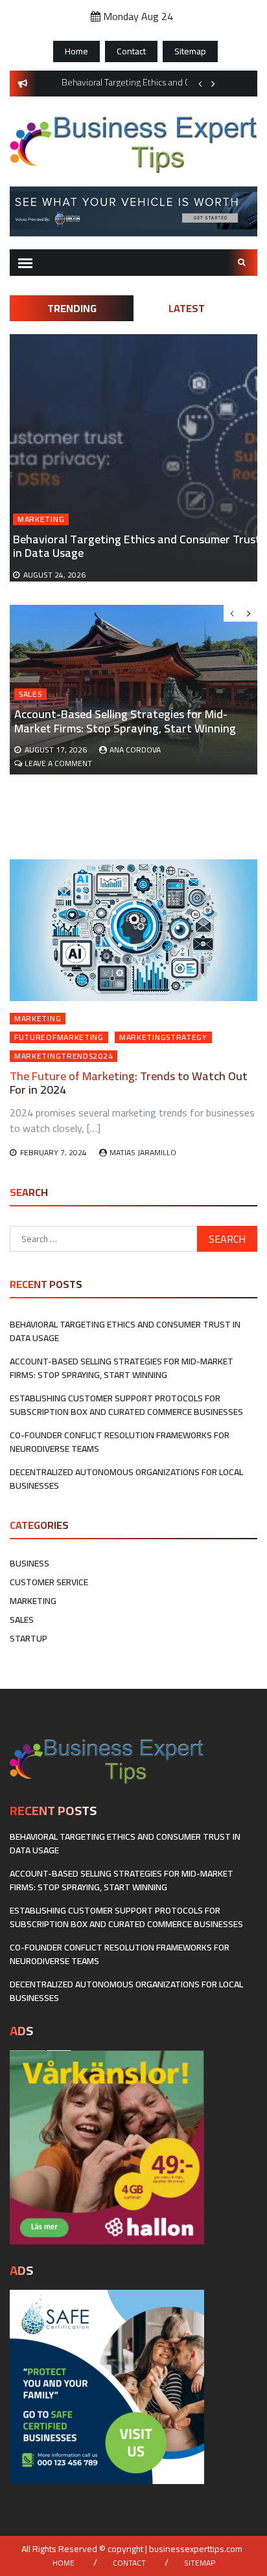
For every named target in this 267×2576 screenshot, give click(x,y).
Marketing (41, 519)
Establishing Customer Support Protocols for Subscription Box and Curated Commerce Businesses (126, 1405)
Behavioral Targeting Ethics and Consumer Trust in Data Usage (137, 546)
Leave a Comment (58, 763)
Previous (200, 84)
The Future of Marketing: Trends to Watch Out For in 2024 (129, 1083)
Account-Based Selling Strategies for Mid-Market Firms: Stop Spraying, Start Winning (125, 721)
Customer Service (49, 1582)
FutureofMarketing (59, 1037)
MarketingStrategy (163, 1037)
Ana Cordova (135, 750)
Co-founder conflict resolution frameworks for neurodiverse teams (120, 1442)
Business (29, 1563)
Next (213, 84)
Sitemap (190, 51)
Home (76, 51)
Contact (131, 51)
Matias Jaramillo (143, 1152)
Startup (29, 1638)
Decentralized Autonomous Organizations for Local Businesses (126, 1479)
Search (243, 263)
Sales (30, 694)
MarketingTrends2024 (64, 1056)
